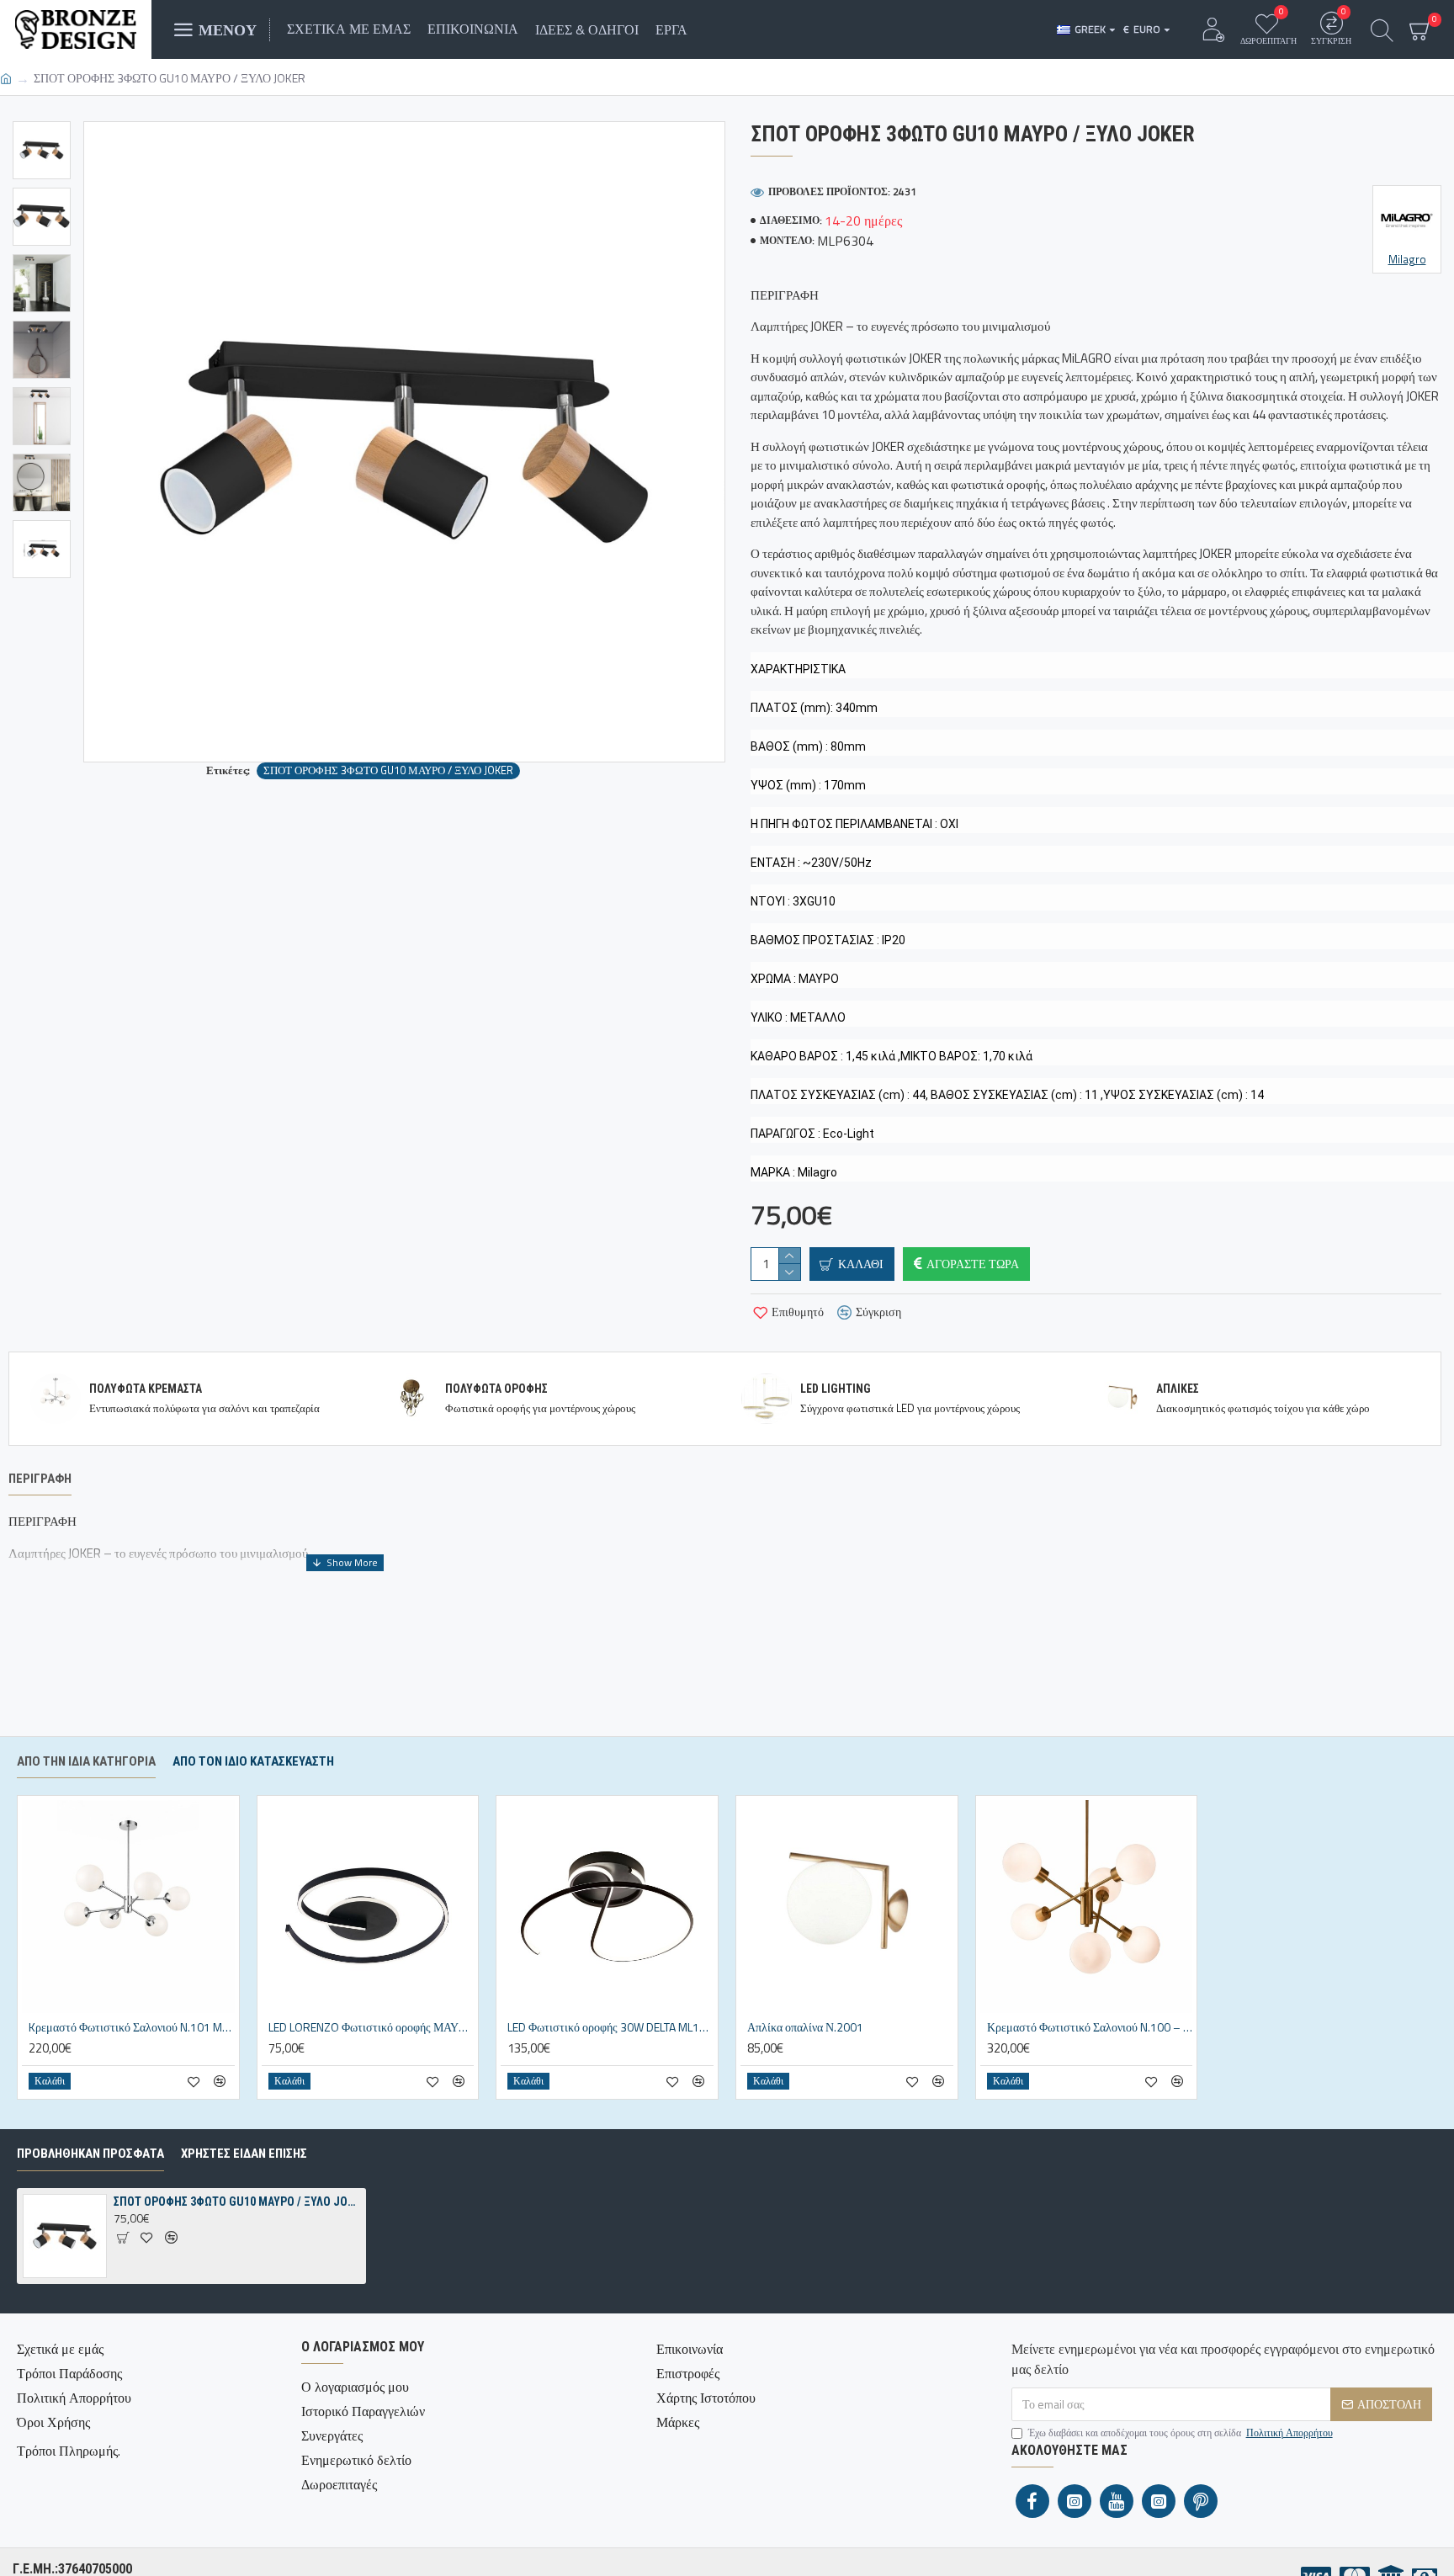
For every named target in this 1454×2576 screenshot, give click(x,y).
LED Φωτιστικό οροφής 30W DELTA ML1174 (610, 2027)
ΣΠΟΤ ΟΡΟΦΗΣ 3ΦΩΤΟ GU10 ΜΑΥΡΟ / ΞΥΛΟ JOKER (388, 770)
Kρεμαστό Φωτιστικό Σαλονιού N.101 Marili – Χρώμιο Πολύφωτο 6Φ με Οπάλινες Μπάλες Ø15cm (132, 2027)
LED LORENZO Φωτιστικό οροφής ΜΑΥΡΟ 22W (371, 2027)
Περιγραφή (40, 1479)
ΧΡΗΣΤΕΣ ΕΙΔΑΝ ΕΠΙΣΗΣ (244, 2154)
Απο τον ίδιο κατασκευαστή (253, 1761)
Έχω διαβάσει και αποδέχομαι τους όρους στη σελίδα (1181, 2433)
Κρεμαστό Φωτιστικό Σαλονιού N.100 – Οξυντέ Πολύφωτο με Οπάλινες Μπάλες (1090, 2027)
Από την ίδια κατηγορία (86, 1761)
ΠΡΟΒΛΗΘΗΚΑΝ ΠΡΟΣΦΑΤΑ (90, 2154)
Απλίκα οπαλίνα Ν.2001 (805, 2027)
